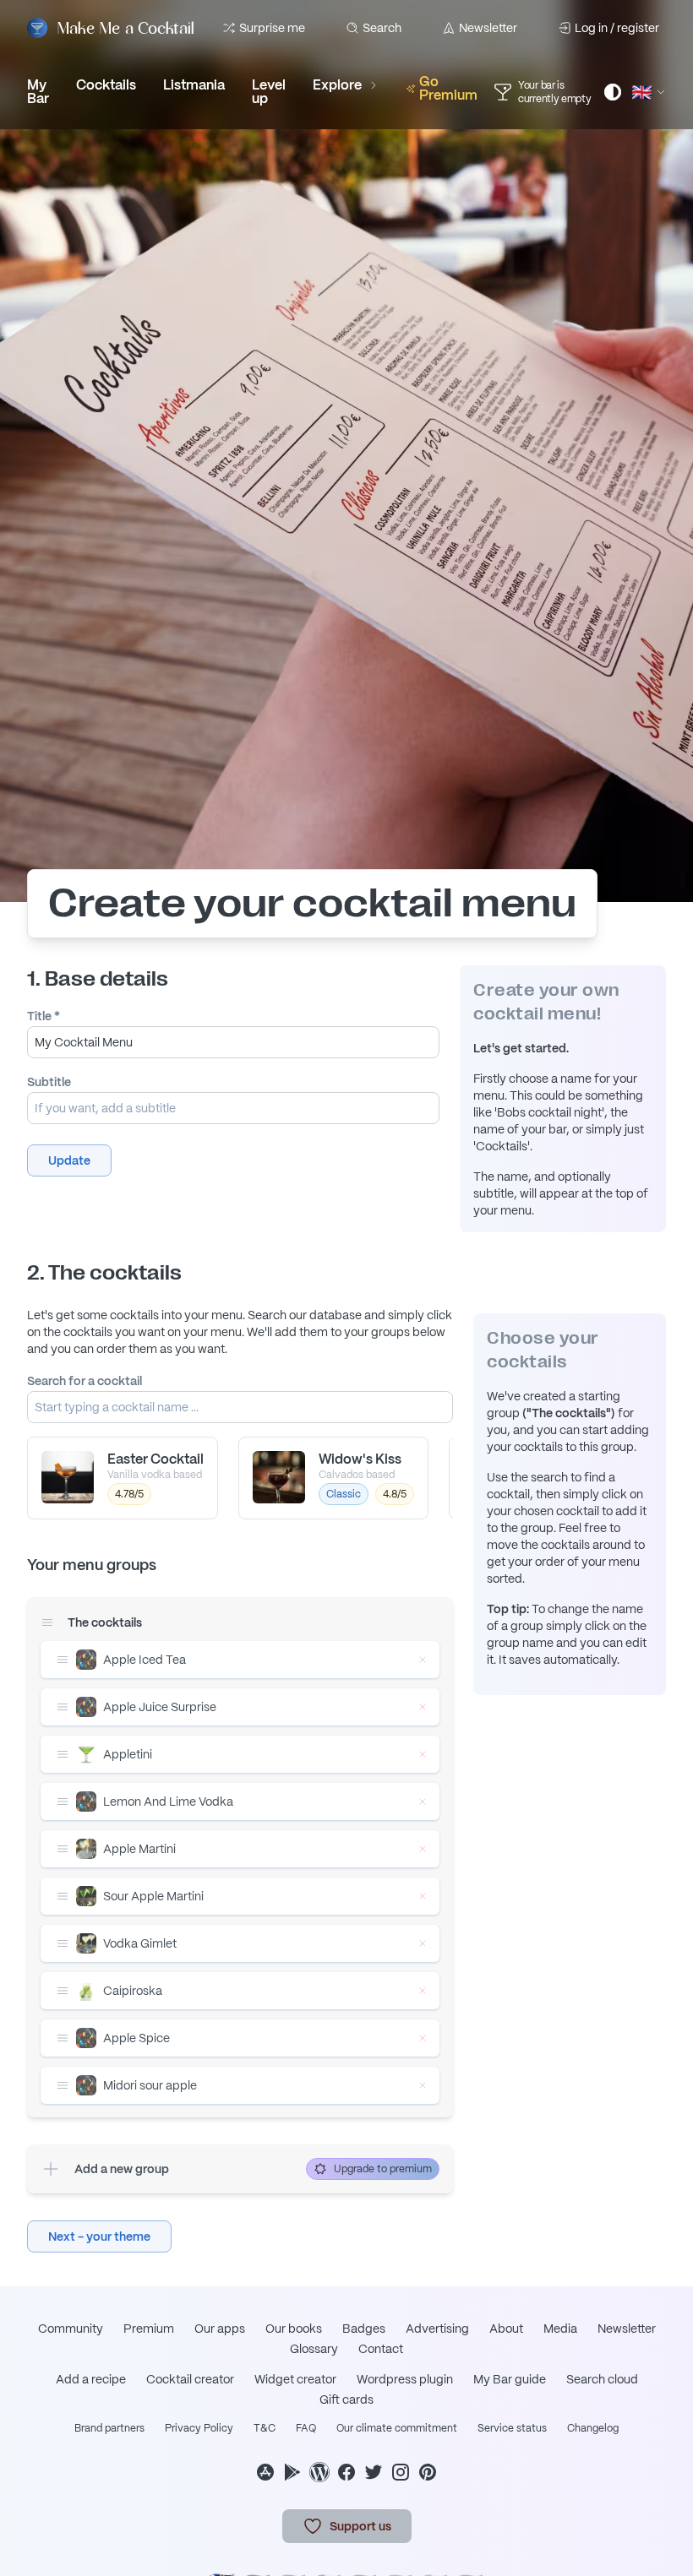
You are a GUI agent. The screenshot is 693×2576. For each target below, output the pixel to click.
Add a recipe (91, 2379)
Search (382, 28)
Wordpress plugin (405, 2379)
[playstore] (292, 2472)
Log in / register (617, 28)
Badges (364, 2329)
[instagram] (401, 2472)
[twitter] (374, 2472)
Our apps (220, 2329)
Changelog (593, 2428)
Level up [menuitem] (269, 92)
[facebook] (346, 2472)
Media (560, 2329)
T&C (265, 2428)
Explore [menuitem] (337, 85)
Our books (294, 2329)
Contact (381, 2349)
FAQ (306, 2428)
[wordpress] (319, 2472)
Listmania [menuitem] (194, 85)
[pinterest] (428, 2472)
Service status (512, 2428)
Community (71, 2329)
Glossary (314, 2349)
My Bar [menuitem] (38, 92)
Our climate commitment (397, 2428)
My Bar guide (510, 2379)
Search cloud (602, 2379)
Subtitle (49, 1082)
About (506, 2329)
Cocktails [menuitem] (106, 85)
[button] (69, 1160)
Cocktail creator (190, 2379)
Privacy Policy (199, 2428)
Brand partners (109, 2428)
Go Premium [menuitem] (448, 88)
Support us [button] (360, 2526)
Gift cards (346, 2399)
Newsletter (488, 28)
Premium (149, 2329)
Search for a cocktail (85, 1381)
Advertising (437, 2329)
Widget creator (295, 2379)
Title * (44, 1016)
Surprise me (272, 28)
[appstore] (265, 2472)
